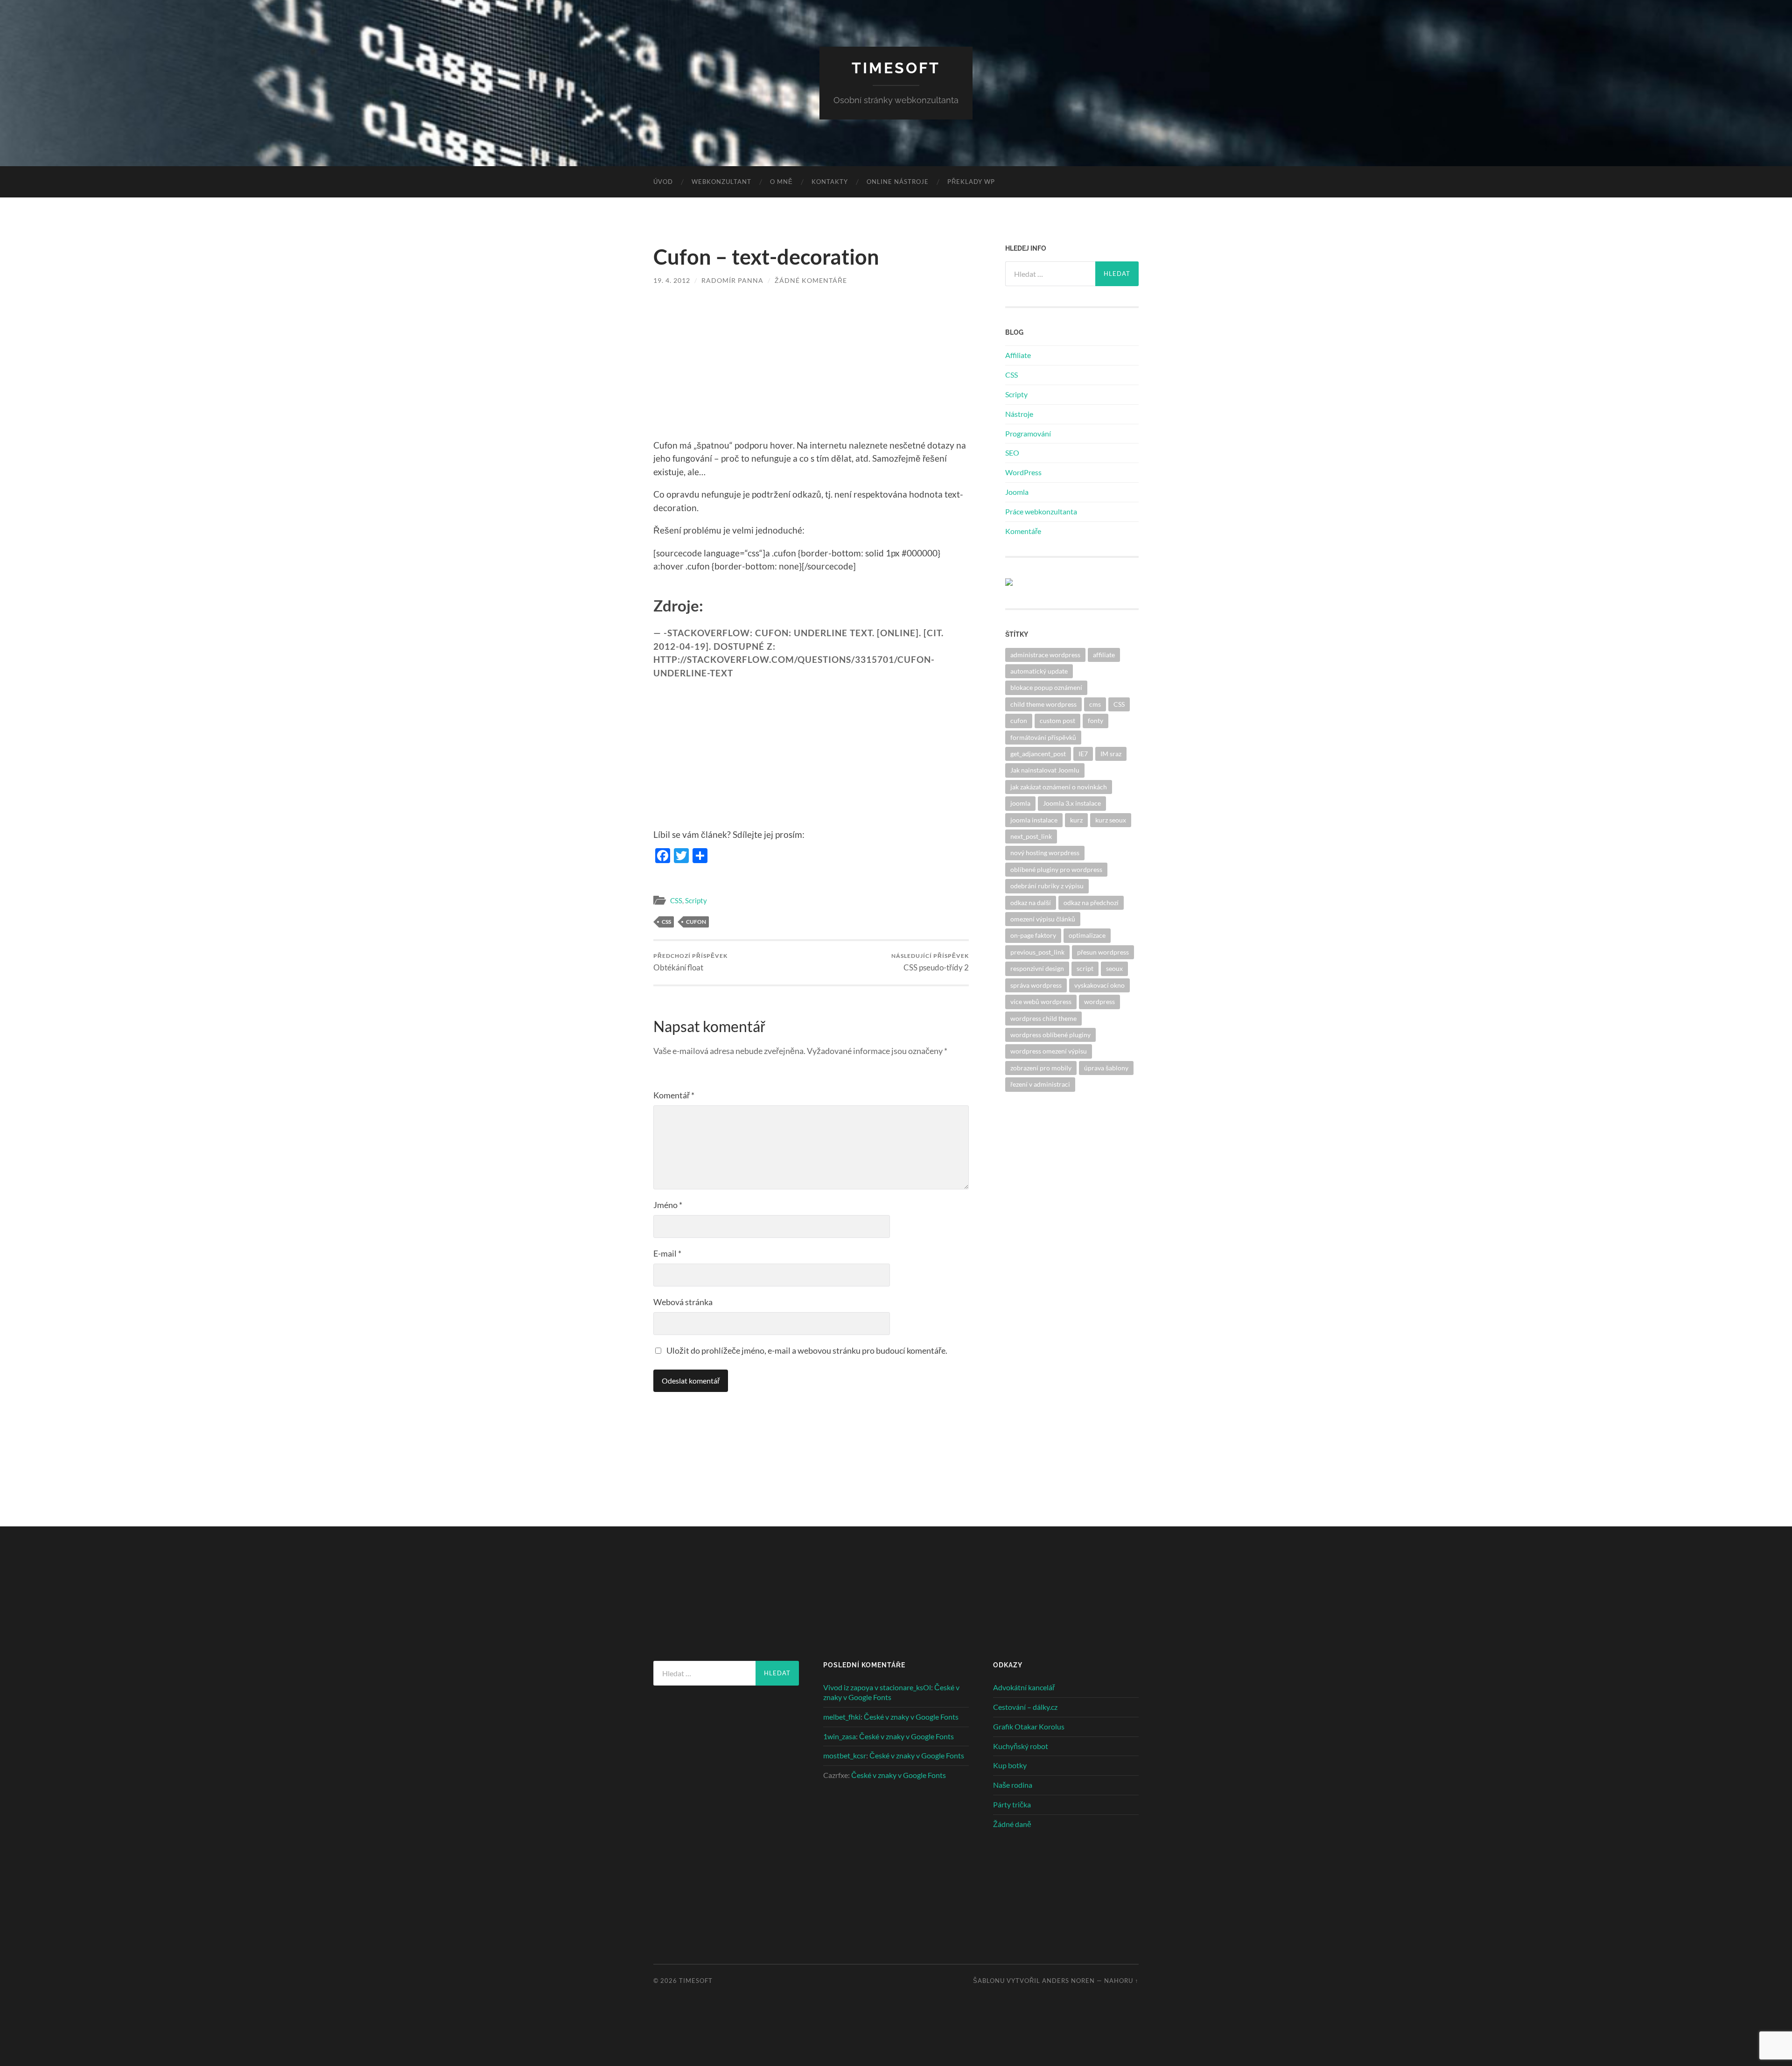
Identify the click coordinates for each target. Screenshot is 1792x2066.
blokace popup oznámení (1046, 687)
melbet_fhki (842, 1717)
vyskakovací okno (1099, 985)
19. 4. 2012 (672, 280)
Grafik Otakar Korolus (1029, 1726)
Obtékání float (690, 962)
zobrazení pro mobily (1041, 1068)
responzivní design (1037, 968)
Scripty (696, 900)
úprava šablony (1106, 1068)
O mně (781, 182)
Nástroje (1019, 414)
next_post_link (1031, 836)
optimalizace (1087, 935)
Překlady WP (971, 182)
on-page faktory (1033, 935)
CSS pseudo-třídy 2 (930, 962)
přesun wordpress (1103, 952)
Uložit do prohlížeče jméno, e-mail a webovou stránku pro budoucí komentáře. (807, 1350)
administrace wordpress (1045, 655)
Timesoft (896, 68)
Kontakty (830, 182)
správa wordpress (1036, 985)
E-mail (667, 1253)
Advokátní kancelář (1024, 1687)
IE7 (1083, 754)
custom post (1057, 720)
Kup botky (1010, 1765)
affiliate (1104, 655)
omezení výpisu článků (1043, 919)
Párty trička (1012, 1804)
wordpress (1099, 1001)
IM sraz (1111, 754)
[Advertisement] (811, 369)
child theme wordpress (1043, 704)
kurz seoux (1111, 820)
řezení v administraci (1040, 1084)
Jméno (668, 1205)
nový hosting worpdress (1045, 853)
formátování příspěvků (1043, 737)
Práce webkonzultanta (1041, 511)
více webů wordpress (1041, 1001)
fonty (1095, 720)
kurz (1076, 820)
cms (1095, 704)
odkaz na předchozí (1091, 903)
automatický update (1039, 671)
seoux (1114, 968)
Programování (1028, 433)
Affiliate (1018, 355)
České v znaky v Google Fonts (911, 1717)
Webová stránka (683, 1302)
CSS (676, 900)
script (1085, 968)
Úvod (663, 182)
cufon (696, 922)
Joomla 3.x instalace (1072, 803)
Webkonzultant (721, 182)
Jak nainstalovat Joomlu (1045, 770)
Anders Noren (1068, 1981)
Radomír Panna (732, 280)
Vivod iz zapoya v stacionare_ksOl (877, 1687)
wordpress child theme (1043, 1018)
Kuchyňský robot (1021, 1746)
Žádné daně (1012, 1824)
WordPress (1023, 472)
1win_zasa (840, 1736)
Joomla (1017, 492)
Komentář (674, 1095)
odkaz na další (1031, 903)
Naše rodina (1013, 1785)
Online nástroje (898, 182)
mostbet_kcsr (845, 1755)
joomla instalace (1034, 820)
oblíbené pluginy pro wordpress (1056, 869)
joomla (1020, 803)
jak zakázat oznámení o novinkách (1059, 787)
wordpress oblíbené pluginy (1050, 1035)
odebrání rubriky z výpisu (1047, 886)
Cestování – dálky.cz (1025, 1707)
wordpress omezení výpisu (1049, 1051)
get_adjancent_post (1038, 754)
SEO (1012, 453)
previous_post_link (1037, 952)
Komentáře (1023, 531)
